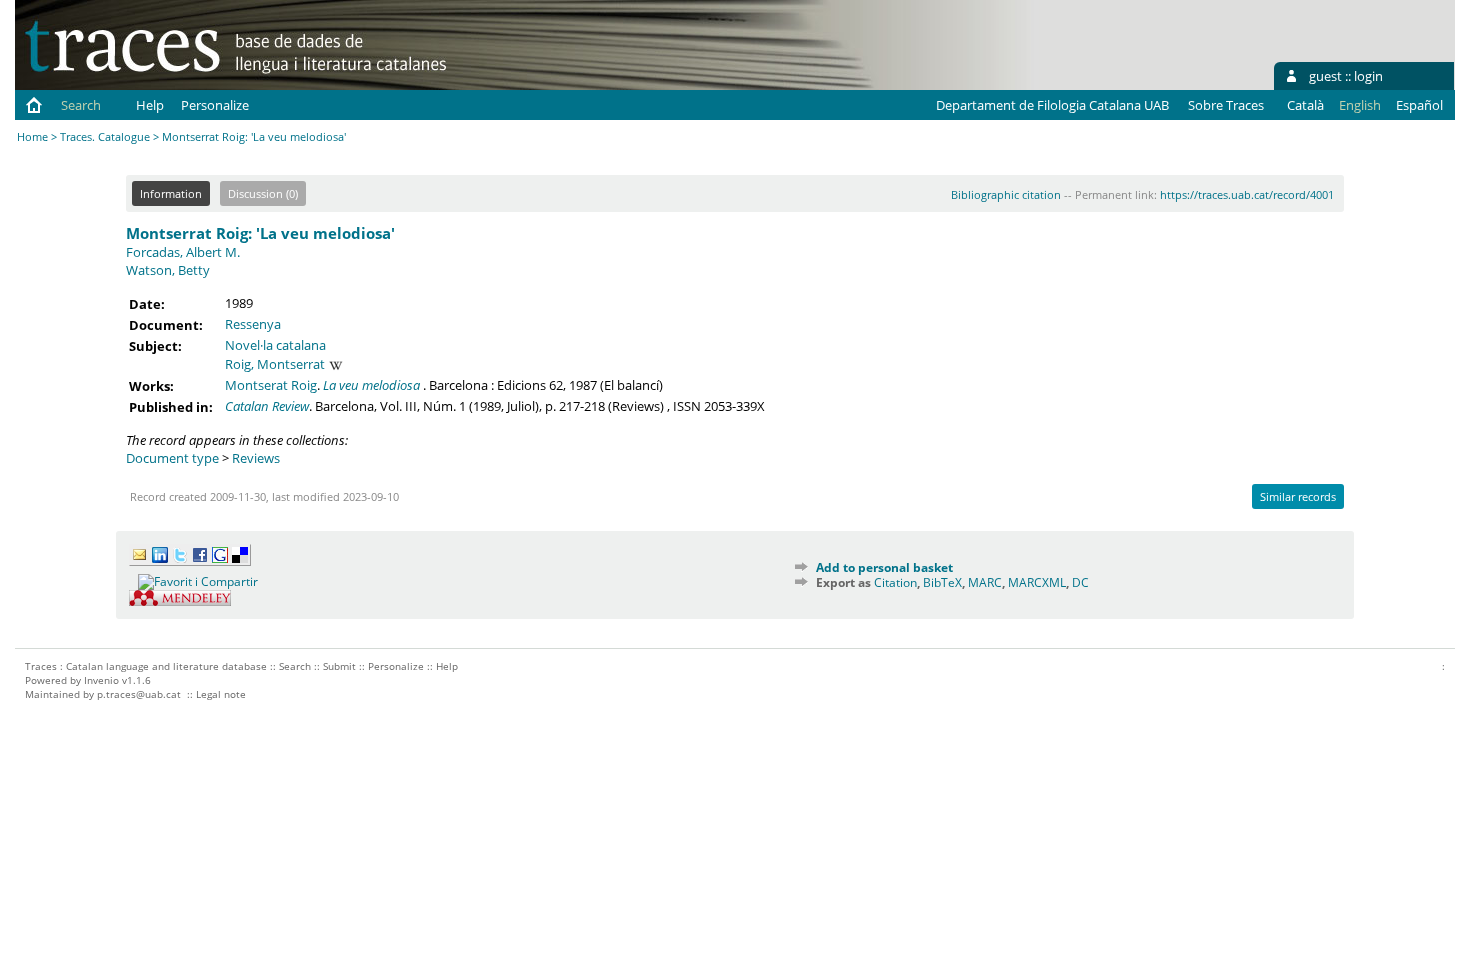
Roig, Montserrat (275, 364)
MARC (985, 582)
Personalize (215, 105)
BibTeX (942, 582)
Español (1419, 105)
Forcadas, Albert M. (183, 252)
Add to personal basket (884, 567)
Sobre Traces (1226, 105)
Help (150, 105)
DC (1080, 582)
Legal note (221, 694)
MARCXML (1037, 582)
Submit (339, 666)
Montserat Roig (271, 385)
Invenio (101, 680)
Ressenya (253, 324)
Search (81, 105)
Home (32, 136)
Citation (895, 582)
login (1368, 76)
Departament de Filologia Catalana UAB (1052, 105)
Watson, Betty (168, 270)
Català (1305, 105)
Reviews (256, 458)
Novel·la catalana (275, 345)
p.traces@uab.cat (139, 694)
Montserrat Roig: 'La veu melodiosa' (260, 233)
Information (171, 193)
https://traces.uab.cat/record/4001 (1247, 194)
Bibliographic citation (1006, 194)
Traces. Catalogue (105, 136)
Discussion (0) (263, 193)
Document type (172, 458)
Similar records (1298, 496)
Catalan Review (267, 406)
